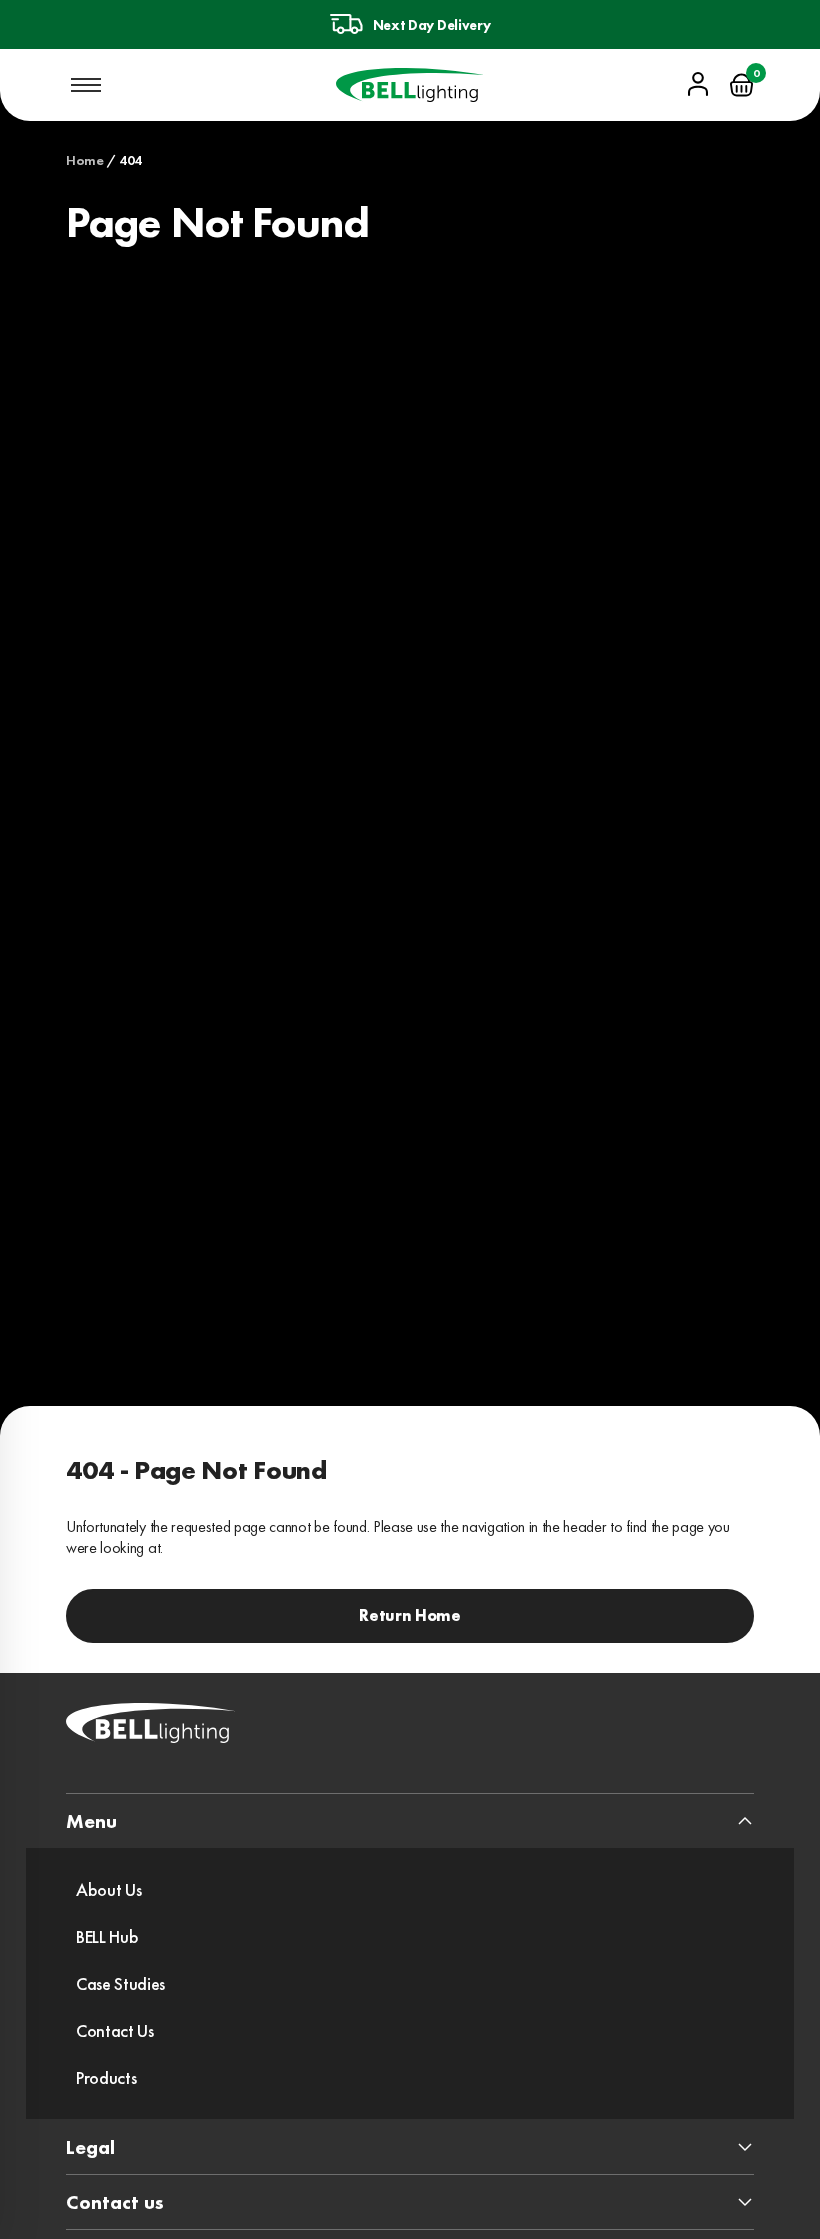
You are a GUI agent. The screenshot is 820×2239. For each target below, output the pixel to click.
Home (85, 160)
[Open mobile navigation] (86, 85)
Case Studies (120, 1983)
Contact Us (115, 2030)
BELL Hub (107, 1936)
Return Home (409, 1615)
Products (106, 2077)
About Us (108, 1889)
